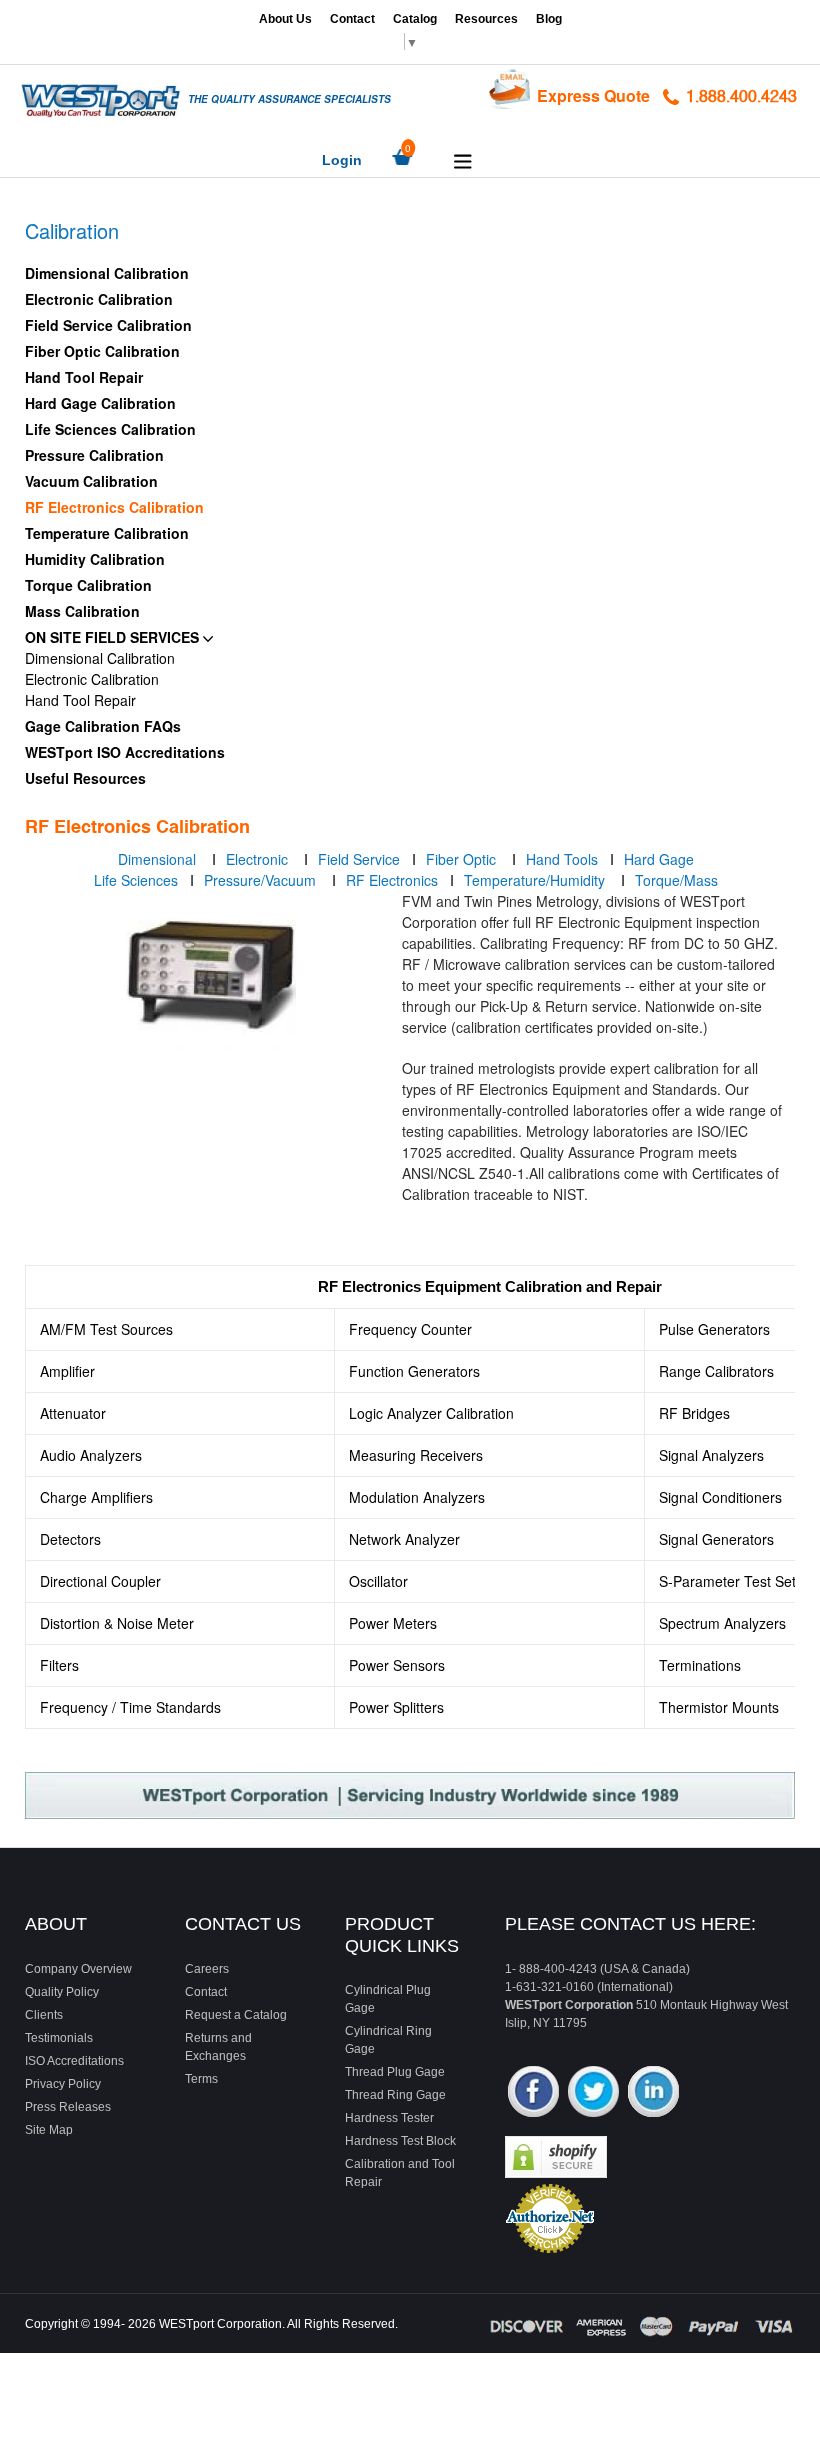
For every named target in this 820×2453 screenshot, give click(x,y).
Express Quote (593, 95)
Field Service (361, 859)
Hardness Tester (389, 2118)
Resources (486, 19)
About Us (285, 19)
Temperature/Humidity (536, 880)
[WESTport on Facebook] (533, 2093)
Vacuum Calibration (91, 481)
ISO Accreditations (74, 2061)
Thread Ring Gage (395, 2095)
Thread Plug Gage (395, 2072)
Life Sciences (136, 880)
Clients (44, 2015)
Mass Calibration (82, 611)
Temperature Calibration (107, 533)
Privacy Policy (63, 2084)
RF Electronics (392, 880)
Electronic (259, 859)
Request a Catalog (236, 2015)
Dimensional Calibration (107, 273)
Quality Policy (62, 1992)
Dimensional (157, 859)
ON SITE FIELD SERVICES (114, 637)
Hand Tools (562, 859)
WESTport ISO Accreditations (125, 752)
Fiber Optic (463, 859)
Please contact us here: (630, 1924)
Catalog (415, 19)
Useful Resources (85, 778)
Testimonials (59, 2038)
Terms (201, 2079)
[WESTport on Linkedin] (653, 2093)
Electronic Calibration (99, 299)
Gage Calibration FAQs (103, 726)
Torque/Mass (676, 880)
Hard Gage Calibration (100, 403)
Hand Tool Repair (84, 377)
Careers (207, 1969)
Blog (549, 19)
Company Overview (78, 1969)
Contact (352, 19)
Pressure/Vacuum (262, 880)
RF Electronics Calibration (114, 507)
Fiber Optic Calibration (102, 351)
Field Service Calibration (108, 325)
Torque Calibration (88, 585)
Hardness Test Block (400, 2141)
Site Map (49, 2130)
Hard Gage (659, 859)
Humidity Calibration (95, 559)
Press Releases (68, 2107)
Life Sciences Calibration (110, 429)
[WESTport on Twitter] (593, 2093)
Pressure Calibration (94, 455)
